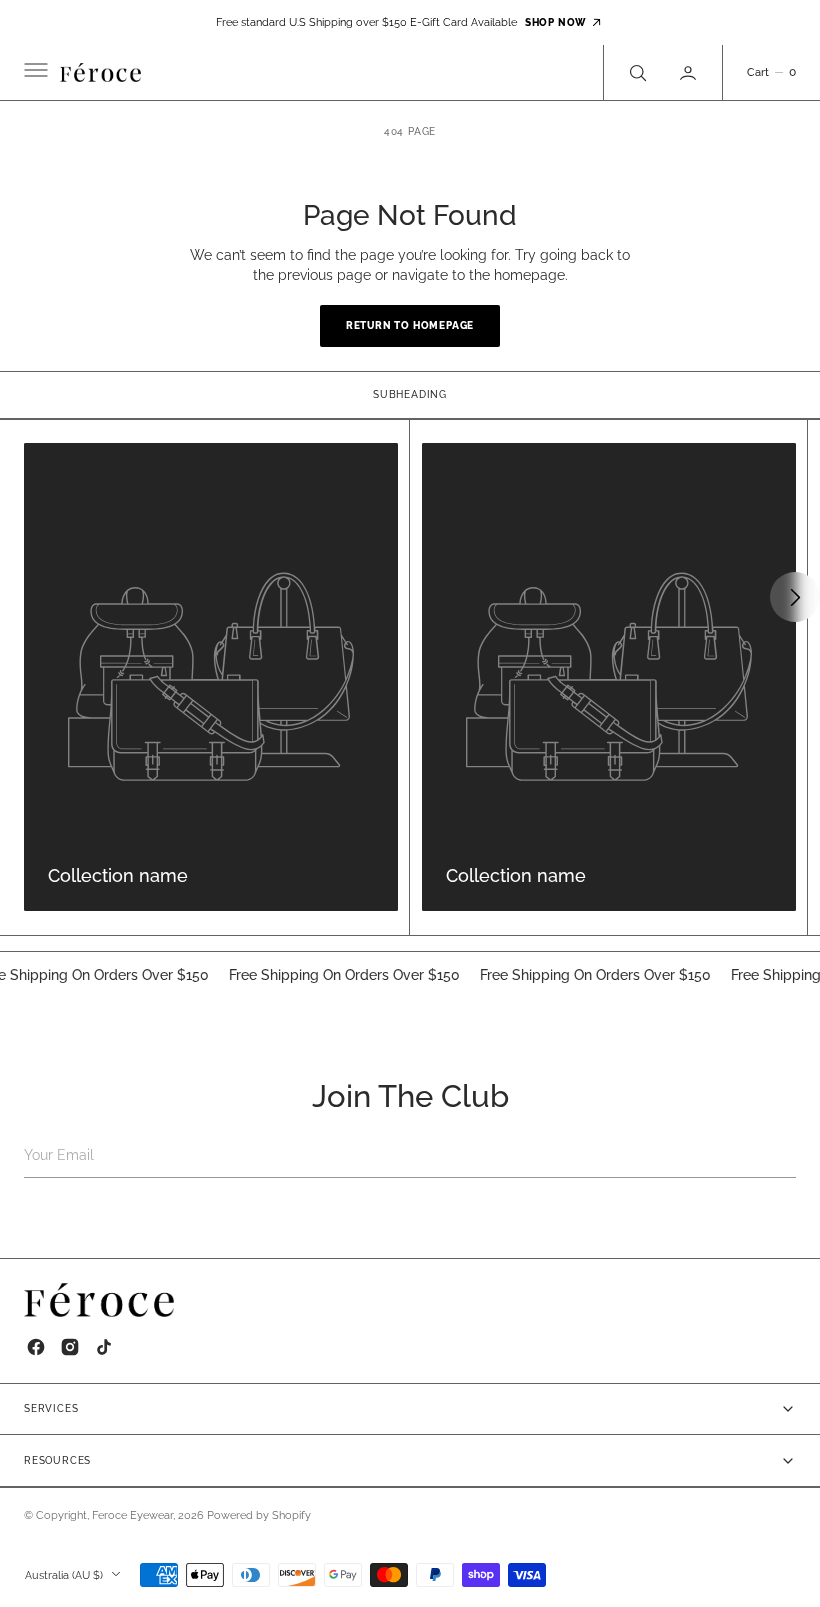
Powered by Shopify (259, 1515)
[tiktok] (104, 1347)
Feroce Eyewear (132, 1515)
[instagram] (70, 1347)
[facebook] (36, 1347)
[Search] (636, 72)
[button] (34, 73)
